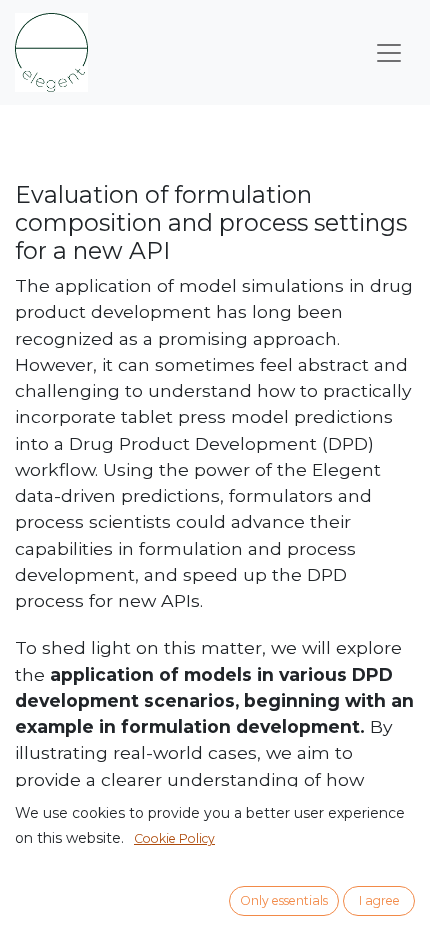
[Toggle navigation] (389, 53)
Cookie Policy (174, 838)
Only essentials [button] (284, 900)
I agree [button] (379, 900)
